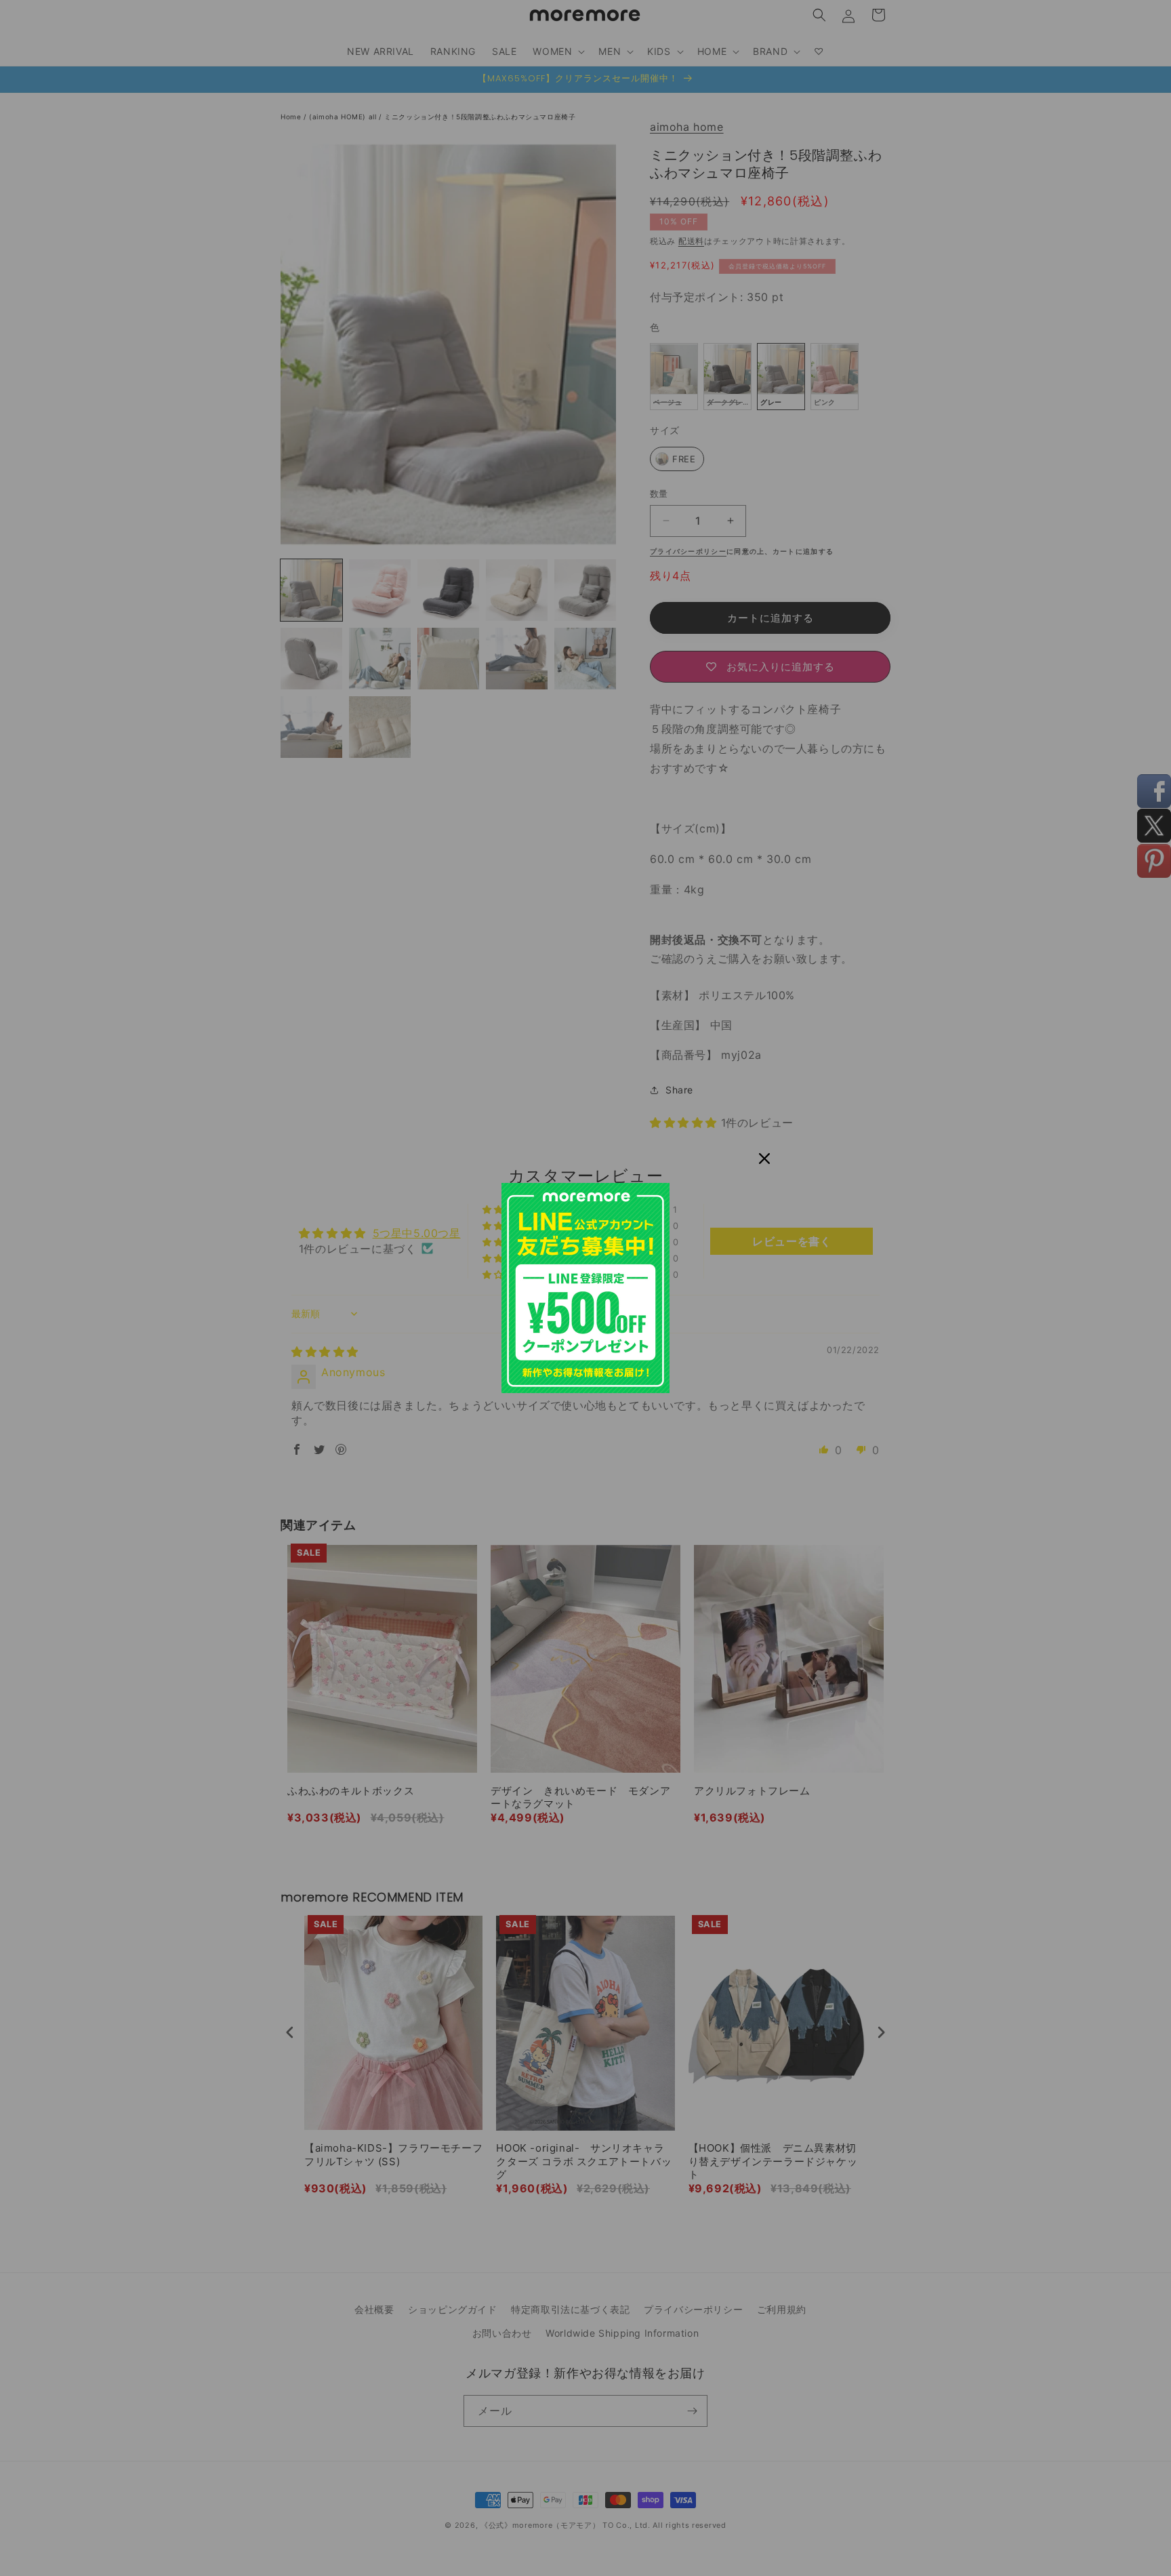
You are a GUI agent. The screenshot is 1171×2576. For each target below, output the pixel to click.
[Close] (764, 1159)
